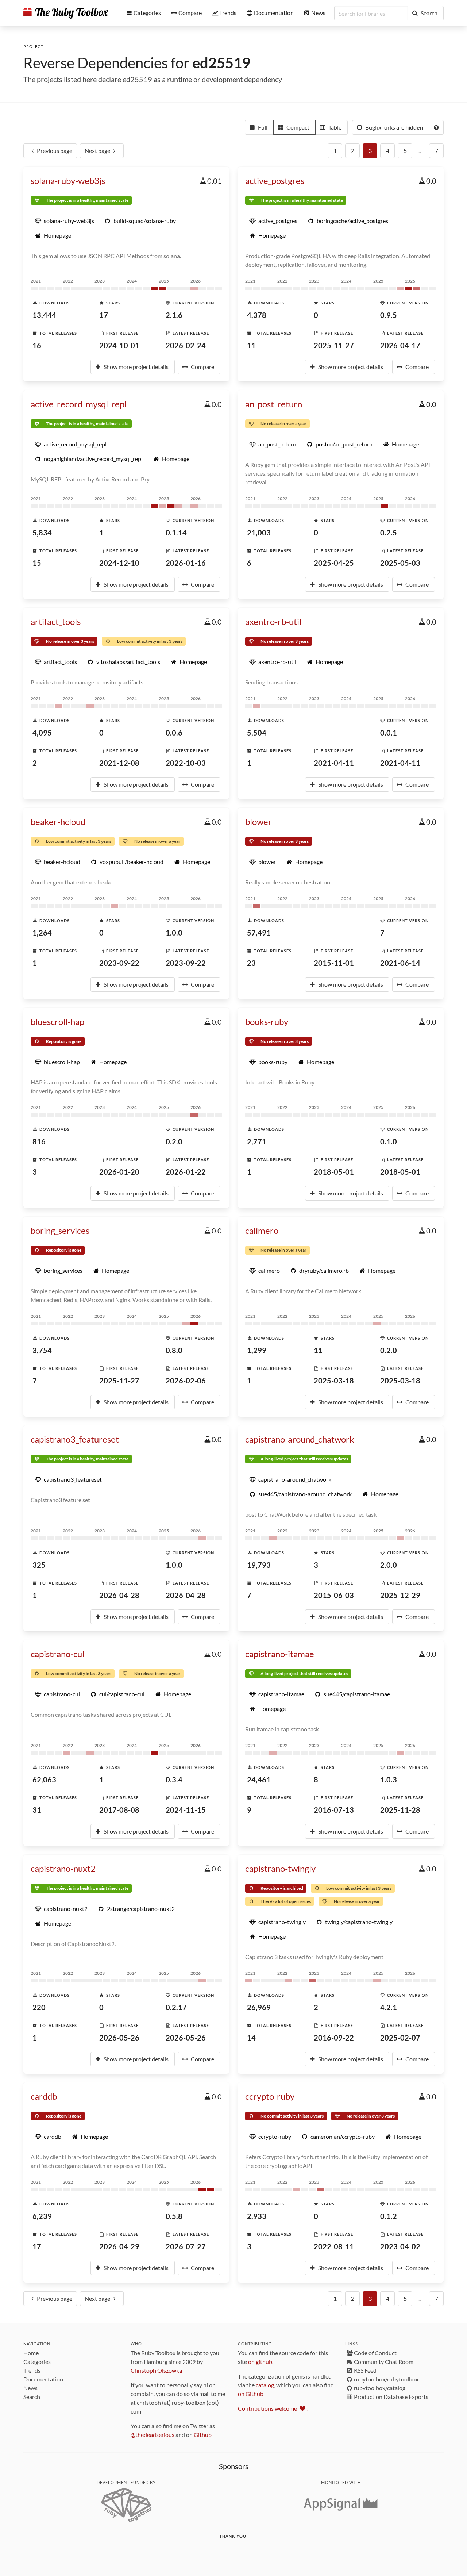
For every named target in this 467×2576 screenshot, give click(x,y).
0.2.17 (176, 2007)
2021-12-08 (119, 763)
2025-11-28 (400, 1810)
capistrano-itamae (280, 1654)
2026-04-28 (119, 1595)
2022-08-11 (334, 2246)
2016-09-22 (334, 2038)
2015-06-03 (334, 1595)
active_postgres (275, 181)
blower (258, 821)
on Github (251, 2394)
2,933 (257, 2216)
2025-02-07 (400, 2038)
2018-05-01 (334, 1172)
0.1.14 (176, 533)
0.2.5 (389, 533)
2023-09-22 (119, 963)
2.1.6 (174, 315)
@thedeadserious (153, 2435)
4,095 (42, 733)
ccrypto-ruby (270, 2096)
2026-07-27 (186, 2246)
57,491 (259, 933)
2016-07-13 (334, 1810)
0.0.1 (389, 733)
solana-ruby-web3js (68, 181)
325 (39, 1565)
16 (37, 345)
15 (37, 563)
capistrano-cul (57, 1654)
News (30, 2388)
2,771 (257, 1141)
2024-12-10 (119, 563)
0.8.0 (174, 1350)
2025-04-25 (334, 563)
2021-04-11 (334, 763)
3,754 (42, 1350)
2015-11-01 (334, 963)
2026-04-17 (400, 345)
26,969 (259, 2007)
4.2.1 (389, 2007)
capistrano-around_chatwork (300, 1439)
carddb (44, 2096)
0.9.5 (389, 315)
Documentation (43, 2379)
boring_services (60, 1230)
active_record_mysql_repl (79, 404)
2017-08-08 (119, 1810)
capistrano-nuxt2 (63, 1868)
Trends (32, 2370)
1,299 (257, 1350)
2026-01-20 (119, 1172)
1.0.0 (174, 933)
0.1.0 (389, 1141)
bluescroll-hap (57, 1022)
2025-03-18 (334, 1381)
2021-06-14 (400, 963)
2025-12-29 (400, 1595)
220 (39, 2007)
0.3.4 (174, 1780)
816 (39, 1141)
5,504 (257, 733)
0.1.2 (389, 2216)
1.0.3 (389, 1780)
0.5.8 (174, 2216)
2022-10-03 (186, 763)
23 (251, 963)
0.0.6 (174, 733)
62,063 (44, 1780)
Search (32, 2397)
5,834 (42, 533)
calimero (262, 1230)
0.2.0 (174, 1141)
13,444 (44, 315)
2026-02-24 (186, 345)
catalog (265, 2385)
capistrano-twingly (280, 1868)
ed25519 (221, 63)
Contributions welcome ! (273, 2408)
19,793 (259, 1565)
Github (203, 2435)
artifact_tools (56, 621)
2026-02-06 (186, 1381)
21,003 (259, 533)
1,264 (42, 933)
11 (251, 345)
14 (251, 2038)
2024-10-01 (119, 345)
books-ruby (267, 1022)
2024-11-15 (186, 1810)
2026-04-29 (119, 2246)
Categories (37, 2362)
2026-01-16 (186, 563)
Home (31, 2353)
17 (104, 315)
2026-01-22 (186, 1172)
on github (260, 2362)
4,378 (257, 315)
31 (37, 1810)
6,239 (42, 2216)
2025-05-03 (400, 563)
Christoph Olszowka (156, 2370)
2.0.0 (389, 1565)
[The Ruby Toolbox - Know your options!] (66, 13)
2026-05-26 (119, 2038)
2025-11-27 (334, 345)
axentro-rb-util (273, 621)
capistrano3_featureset (75, 1439)
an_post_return (274, 404)
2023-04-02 (400, 2246)
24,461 (259, 1780)
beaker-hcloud (58, 821)
